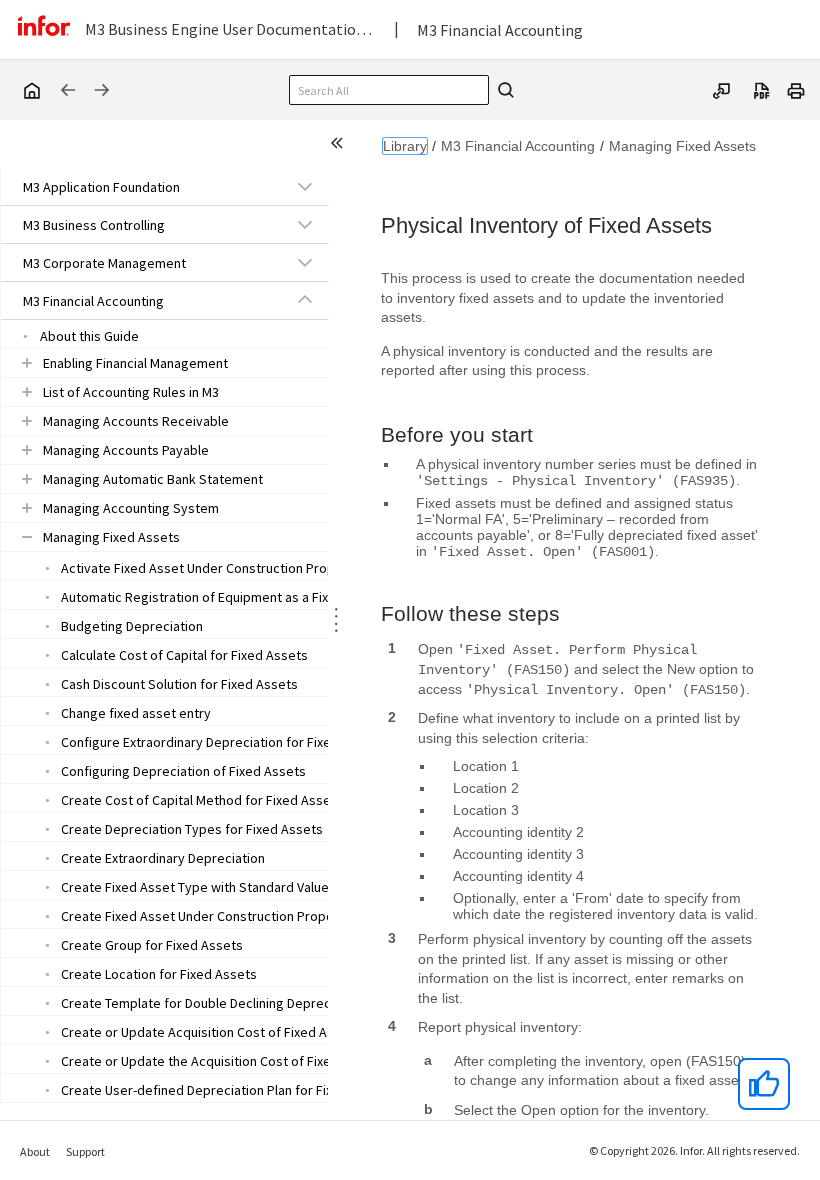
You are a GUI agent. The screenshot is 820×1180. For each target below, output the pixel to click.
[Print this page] (796, 89)
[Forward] (102, 90)
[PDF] (762, 89)
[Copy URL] (722, 89)
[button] (142, 187)
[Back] (68, 90)
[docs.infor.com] (31, 90)
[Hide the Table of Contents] (340, 146)
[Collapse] (305, 300)
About (35, 1151)
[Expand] (305, 186)
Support (85, 1151)
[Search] (503, 90)
